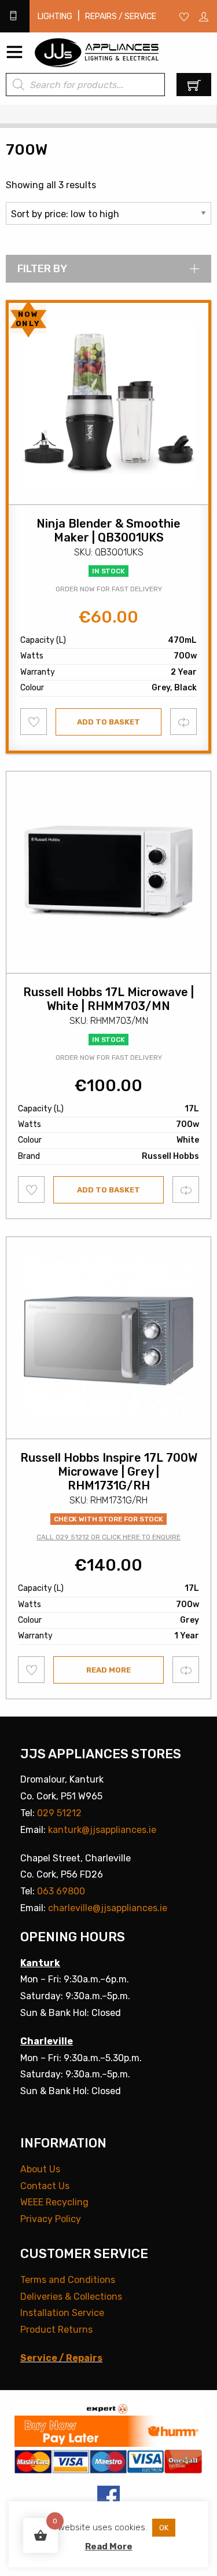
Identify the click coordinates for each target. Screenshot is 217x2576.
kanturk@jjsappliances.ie (102, 1830)
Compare (184, 721)
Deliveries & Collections (71, 2297)
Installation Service (62, 2313)
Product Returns (56, 2330)
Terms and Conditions (68, 2280)
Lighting (55, 17)
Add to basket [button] (108, 722)
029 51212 (59, 1813)
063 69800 (61, 1891)
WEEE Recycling (54, 2202)
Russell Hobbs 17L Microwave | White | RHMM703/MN (108, 999)
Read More (109, 2546)
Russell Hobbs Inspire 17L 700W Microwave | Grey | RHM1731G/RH (109, 1472)
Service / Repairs (61, 2358)
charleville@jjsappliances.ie (108, 1908)
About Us (40, 2169)
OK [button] (164, 2528)
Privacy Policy (51, 2219)
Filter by (42, 269)
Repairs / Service (121, 17)
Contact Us (45, 2186)
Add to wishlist (34, 722)
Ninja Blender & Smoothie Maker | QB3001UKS (108, 530)
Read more (108, 1670)
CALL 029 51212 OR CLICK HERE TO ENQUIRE (108, 1537)
